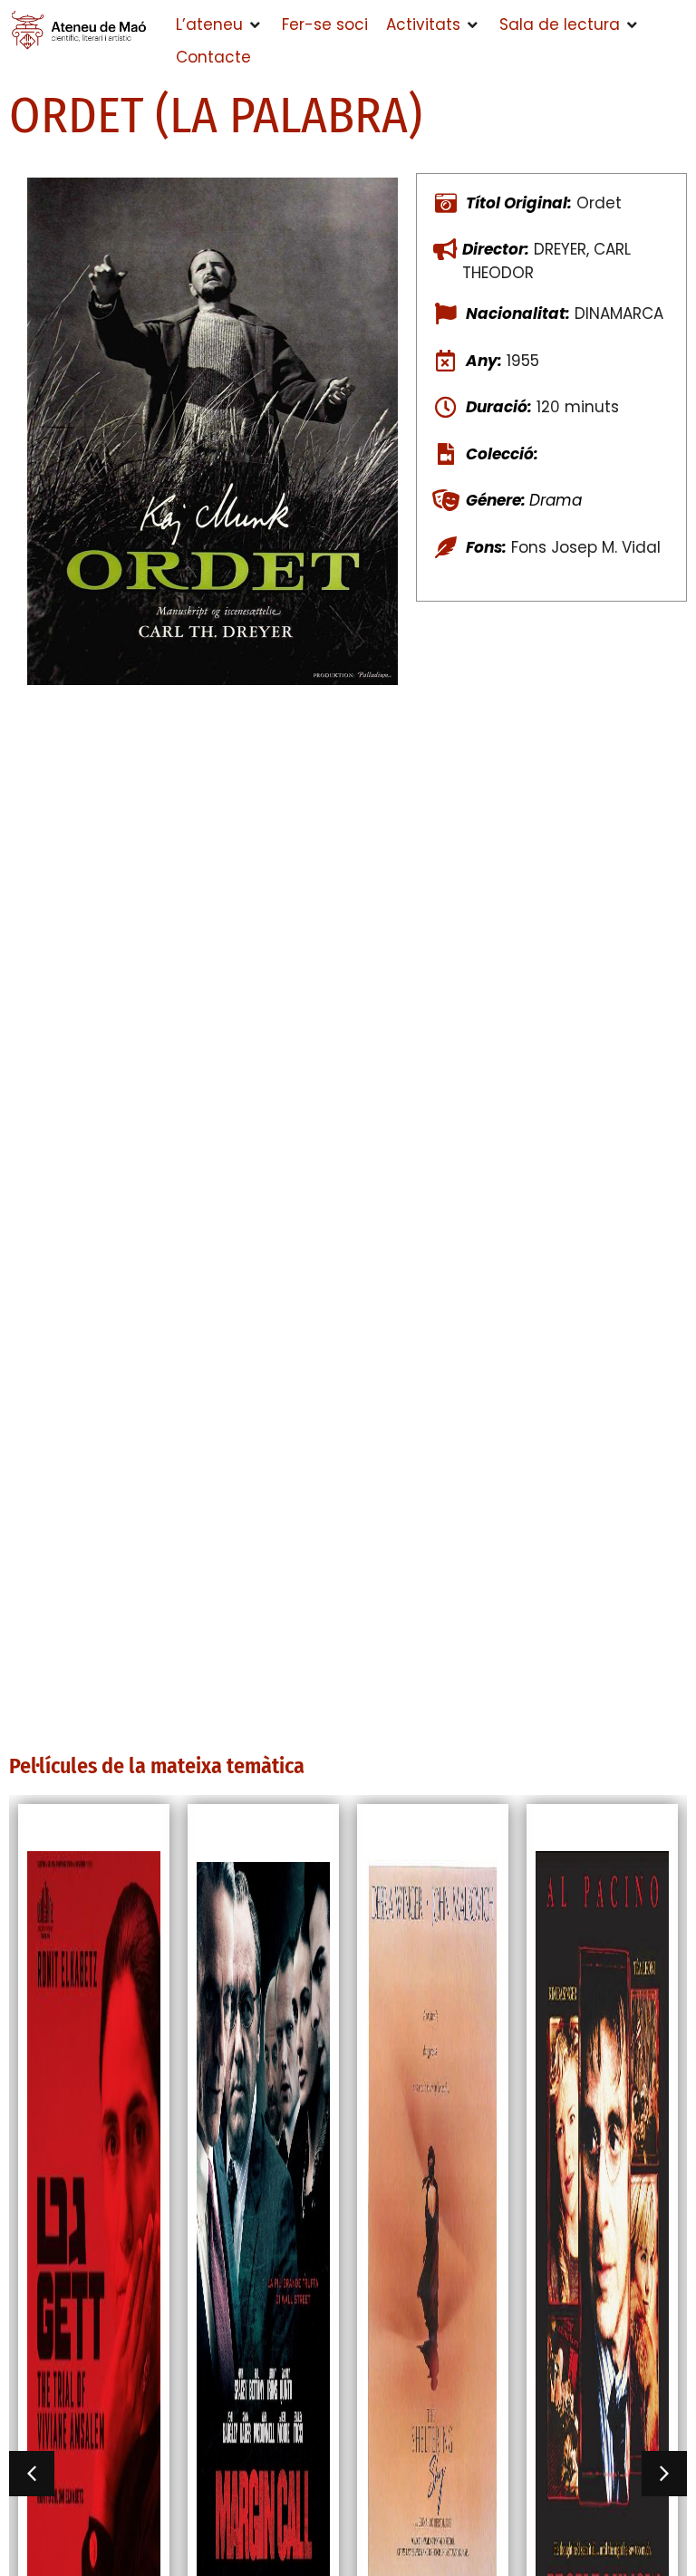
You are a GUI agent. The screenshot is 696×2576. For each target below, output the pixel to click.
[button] (220, 25)
